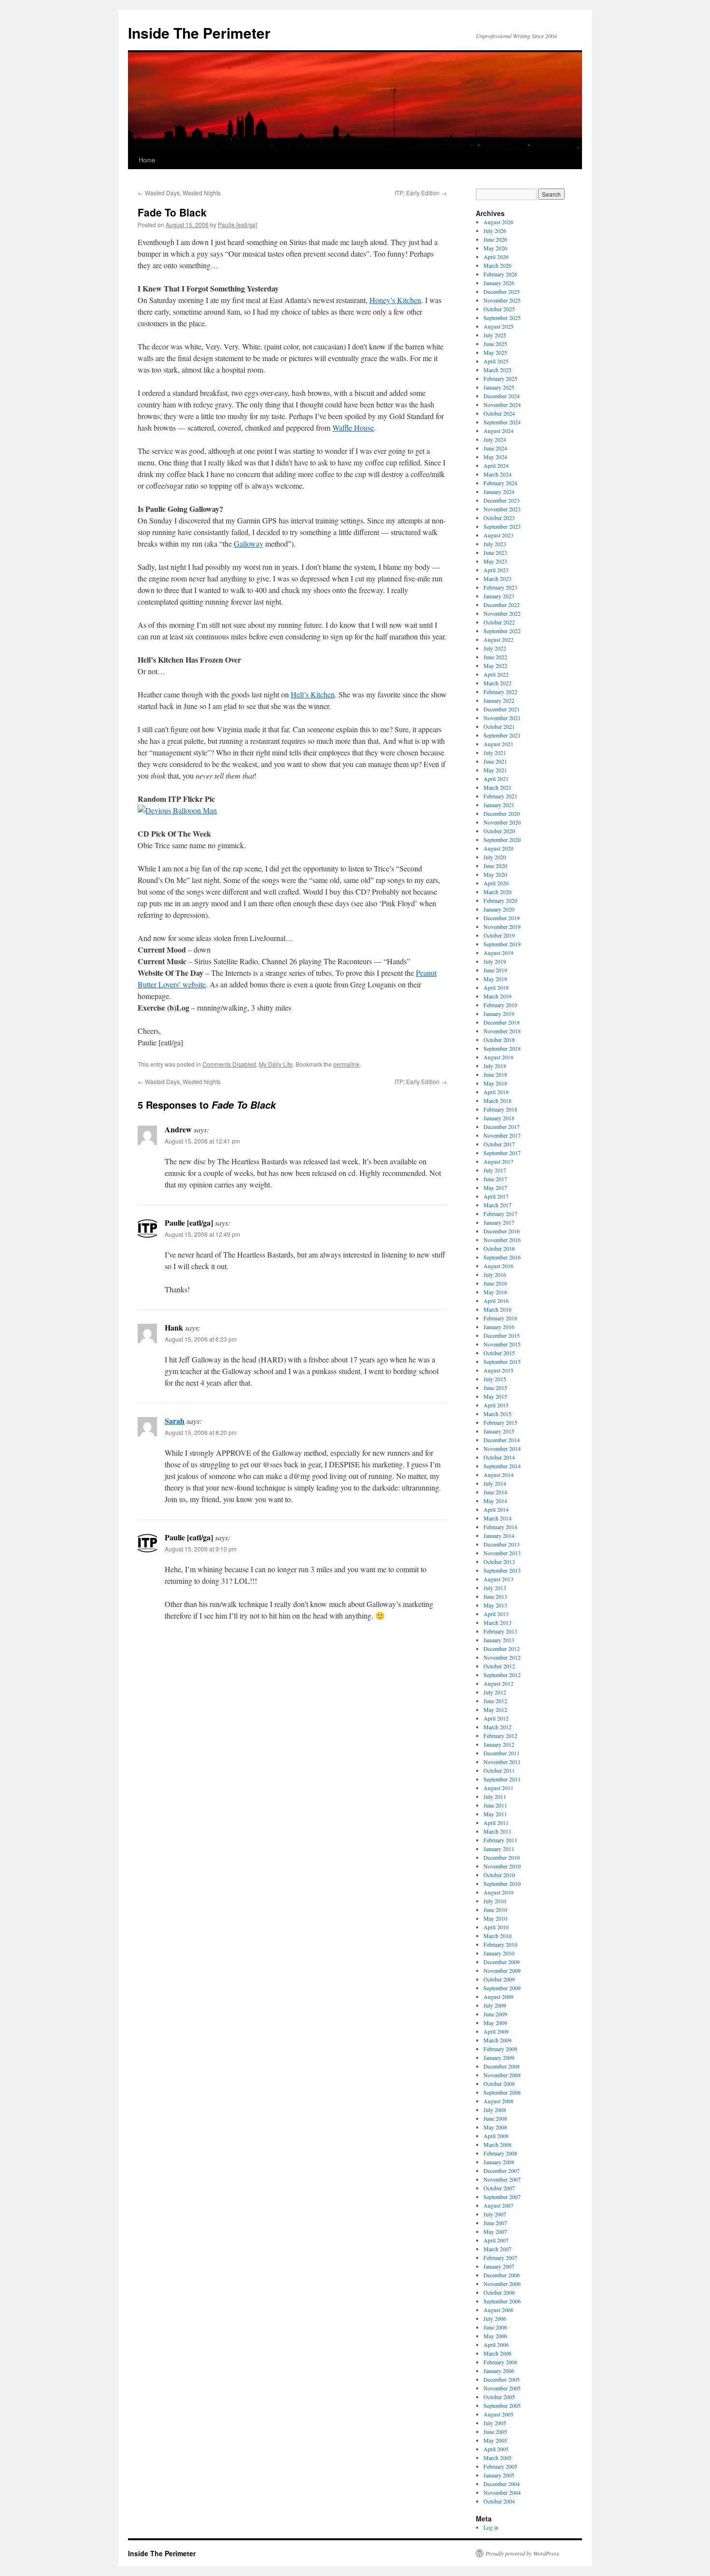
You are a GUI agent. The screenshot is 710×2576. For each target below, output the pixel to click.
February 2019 (500, 1005)
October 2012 (499, 1666)
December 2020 (502, 813)
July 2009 (495, 2005)
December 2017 (502, 1127)
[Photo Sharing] (177, 810)
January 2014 (499, 1535)
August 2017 (498, 1161)
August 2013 (498, 1579)
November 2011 (502, 1762)
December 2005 (502, 2379)
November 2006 (502, 2284)
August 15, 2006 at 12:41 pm (202, 1141)
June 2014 (495, 1492)
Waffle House (353, 427)
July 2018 (495, 1066)
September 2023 (502, 526)
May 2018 (495, 1083)
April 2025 (496, 361)
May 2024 (495, 457)
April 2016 (496, 1301)
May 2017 (495, 1187)
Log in (491, 2527)
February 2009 (500, 2049)
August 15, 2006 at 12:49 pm (202, 1234)
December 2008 (502, 2066)
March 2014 (497, 1518)
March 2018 (497, 1100)
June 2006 (495, 2327)
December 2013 (502, 1544)
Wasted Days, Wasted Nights (179, 193)
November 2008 (502, 2075)
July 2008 (495, 2110)
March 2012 (497, 1727)
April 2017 (496, 1196)
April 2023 (496, 570)
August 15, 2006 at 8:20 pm (201, 1432)
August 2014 (498, 1475)
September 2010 (502, 1883)
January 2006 (499, 2371)
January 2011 (499, 1849)
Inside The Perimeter (199, 33)
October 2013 (499, 1562)
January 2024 (499, 492)
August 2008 (498, 2101)
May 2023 (495, 561)
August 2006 (498, 2310)
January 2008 (499, 2162)
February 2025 (500, 378)
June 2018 (495, 1074)
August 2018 (498, 1057)
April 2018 (496, 1092)
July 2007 (495, 2214)
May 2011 (495, 1814)
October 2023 (499, 518)
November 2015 (502, 1344)
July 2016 (495, 1274)
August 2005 (498, 2414)
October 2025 (499, 309)
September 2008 (502, 2092)
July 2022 (495, 648)
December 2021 (502, 709)
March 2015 (497, 1414)
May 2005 (495, 2440)
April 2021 (496, 779)
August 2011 (498, 1788)
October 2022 (499, 622)
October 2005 (499, 2397)
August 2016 (498, 1266)
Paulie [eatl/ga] (237, 224)
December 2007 (502, 2171)
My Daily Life (276, 1064)
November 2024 (502, 405)
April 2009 (496, 2031)
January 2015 (499, 1431)
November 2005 (502, 2388)
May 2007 (495, 2231)
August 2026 (498, 222)
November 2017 (502, 1135)
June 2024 (495, 448)
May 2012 (495, 1709)
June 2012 (495, 1701)
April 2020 (496, 883)
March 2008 (497, 2144)
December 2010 (502, 1857)
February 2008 (500, 2153)
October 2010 (499, 1875)
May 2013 (495, 1605)
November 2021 (502, 718)
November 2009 (502, 1970)
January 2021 (499, 805)
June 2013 (495, 1596)
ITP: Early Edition (421, 193)
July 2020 (495, 857)
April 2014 (496, 1509)
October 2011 (499, 1770)
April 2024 (496, 465)
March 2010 (497, 1936)
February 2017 (500, 1214)
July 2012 (495, 1692)
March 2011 (497, 1831)
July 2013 (495, 1588)
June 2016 (495, 1283)
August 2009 (498, 1997)
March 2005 (497, 2458)
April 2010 (496, 1927)
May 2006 (495, 2336)
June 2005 (495, 2431)
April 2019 (496, 987)
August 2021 (498, 744)
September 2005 (502, 2405)
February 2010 (500, 1944)
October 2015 (499, 1353)
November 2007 (502, 2179)
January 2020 (499, 909)
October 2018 (499, 1040)
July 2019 (495, 961)
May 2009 (495, 2023)
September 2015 (502, 1361)
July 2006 (495, 2318)
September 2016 (502, 1257)
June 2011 (495, 1805)
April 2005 (496, 2449)
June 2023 (495, 552)
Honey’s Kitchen (395, 300)
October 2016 (499, 1248)
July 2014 (495, 1483)
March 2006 (497, 2353)
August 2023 (498, 535)
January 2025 (499, 387)
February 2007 (500, 2258)
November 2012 (502, 1657)
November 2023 (502, 509)
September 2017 (502, 1153)
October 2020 (499, 831)
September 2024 (502, 422)
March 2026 (497, 265)
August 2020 (498, 848)
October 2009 (499, 1979)
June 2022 (495, 657)
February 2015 (500, 1422)
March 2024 (497, 474)
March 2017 (497, 1205)
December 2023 (502, 500)
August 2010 (498, 1892)
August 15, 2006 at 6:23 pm (201, 1339)
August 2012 (498, 1683)
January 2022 (499, 700)
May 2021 (495, 770)
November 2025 (502, 300)
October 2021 (499, 726)
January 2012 (499, 1744)
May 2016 (495, 1292)
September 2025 (502, 318)
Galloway (248, 543)
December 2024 (502, 396)
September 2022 (502, 631)
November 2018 (502, 1031)
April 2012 (496, 1718)
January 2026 (499, 283)
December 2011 (502, 1753)
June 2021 (495, 761)
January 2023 (499, 596)
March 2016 (497, 1309)
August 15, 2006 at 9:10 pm (201, 1549)
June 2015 (495, 1388)
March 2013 (497, 1622)
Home (147, 160)
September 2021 (502, 735)
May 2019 (495, 979)
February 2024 (500, 483)
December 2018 (502, 1022)
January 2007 (499, 2266)
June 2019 (495, 970)
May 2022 (495, 666)
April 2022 (496, 674)
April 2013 (496, 1614)
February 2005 (500, 2466)
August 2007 (498, 2205)
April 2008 (496, 2136)
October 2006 (499, 2292)
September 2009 (502, 1988)
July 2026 (495, 231)
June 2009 (495, 2014)
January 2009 (499, 2057)
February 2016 (500, 1318)
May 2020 (495, 874)
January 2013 (499, 1640)
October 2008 (499, 2084)
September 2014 (502, 1466)
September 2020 (502, 839)
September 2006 (502, 2301)
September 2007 (502, 2197)
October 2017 (499, 1144)
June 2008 (495, 2118)
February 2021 (500, 796)
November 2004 (502, 2492)
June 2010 (495, 1910)
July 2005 (495, 2423)
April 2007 (496, 2240)
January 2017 (499, 1222)
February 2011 (500, 1840)
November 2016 (502, 1240)
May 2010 (495, 1918)
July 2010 (495, 1901)
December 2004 (502, 2484)
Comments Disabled (229, 1064)
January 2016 (499, 1327)
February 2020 (500, 900)
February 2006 (500, 2362)
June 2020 (495, 866)
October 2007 (499, 2188)
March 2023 (497, 579)
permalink (346, 1064)
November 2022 (502, 613)
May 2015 (495, 1396)
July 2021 (495, 753)
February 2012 (500, 1736)
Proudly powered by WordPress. (523, 2553)
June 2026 (495, 239)
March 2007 (497, 2249)
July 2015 (495, 1379)
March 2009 (497, 2040)
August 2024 (498, 431)
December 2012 (502, 1649)
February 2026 (500, 274)
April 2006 (496, 2344)
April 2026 (496, 257)
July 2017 (495, 1170)
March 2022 (497, 683)
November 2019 (502, 926)
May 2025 (495, 352)
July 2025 (495, 335)
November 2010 (502, 1866)
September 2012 (502, 1675)
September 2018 (502, 1048)
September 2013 (502, 1570)
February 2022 (500, 692)
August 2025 (498, 326)
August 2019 (498, 953)
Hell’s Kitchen (313, 694)
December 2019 (502, 918)
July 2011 (495, 1796)
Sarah (175, 1421)
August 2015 (498, 1370)
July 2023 (495, 544)
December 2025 (502, 291)
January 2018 (499, 1118)
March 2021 (497, 787)
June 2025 (495, 344)
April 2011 (496, 1823)
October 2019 (499, 935)
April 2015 (496, 1405)
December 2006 (502, 2275)
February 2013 (500, 1631)
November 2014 (502, 1448)
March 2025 (497, 370)
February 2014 (500, 1527)
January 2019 (499, 1013)
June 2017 (495, 1179)
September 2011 (502, 1779)
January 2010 (499, 1953)
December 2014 (502, 1440)
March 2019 (497, 996)
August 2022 (498, 639)
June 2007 (495, 2223)
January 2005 (499, 2475)
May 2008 (495, 2127)
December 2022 (502, 605)
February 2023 (500, 587)
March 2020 (497, 892)
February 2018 (500, 1109)
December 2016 (502, 1231)
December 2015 (502, 1335)
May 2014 (495, 1501)
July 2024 (495, 439)
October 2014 (499, 1457)
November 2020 (502, 822)
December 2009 (502, 1962)
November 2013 (502, 1553)
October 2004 (499, 2501)
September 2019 (502, 944)
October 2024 (499, 413)
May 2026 (495, 248)
